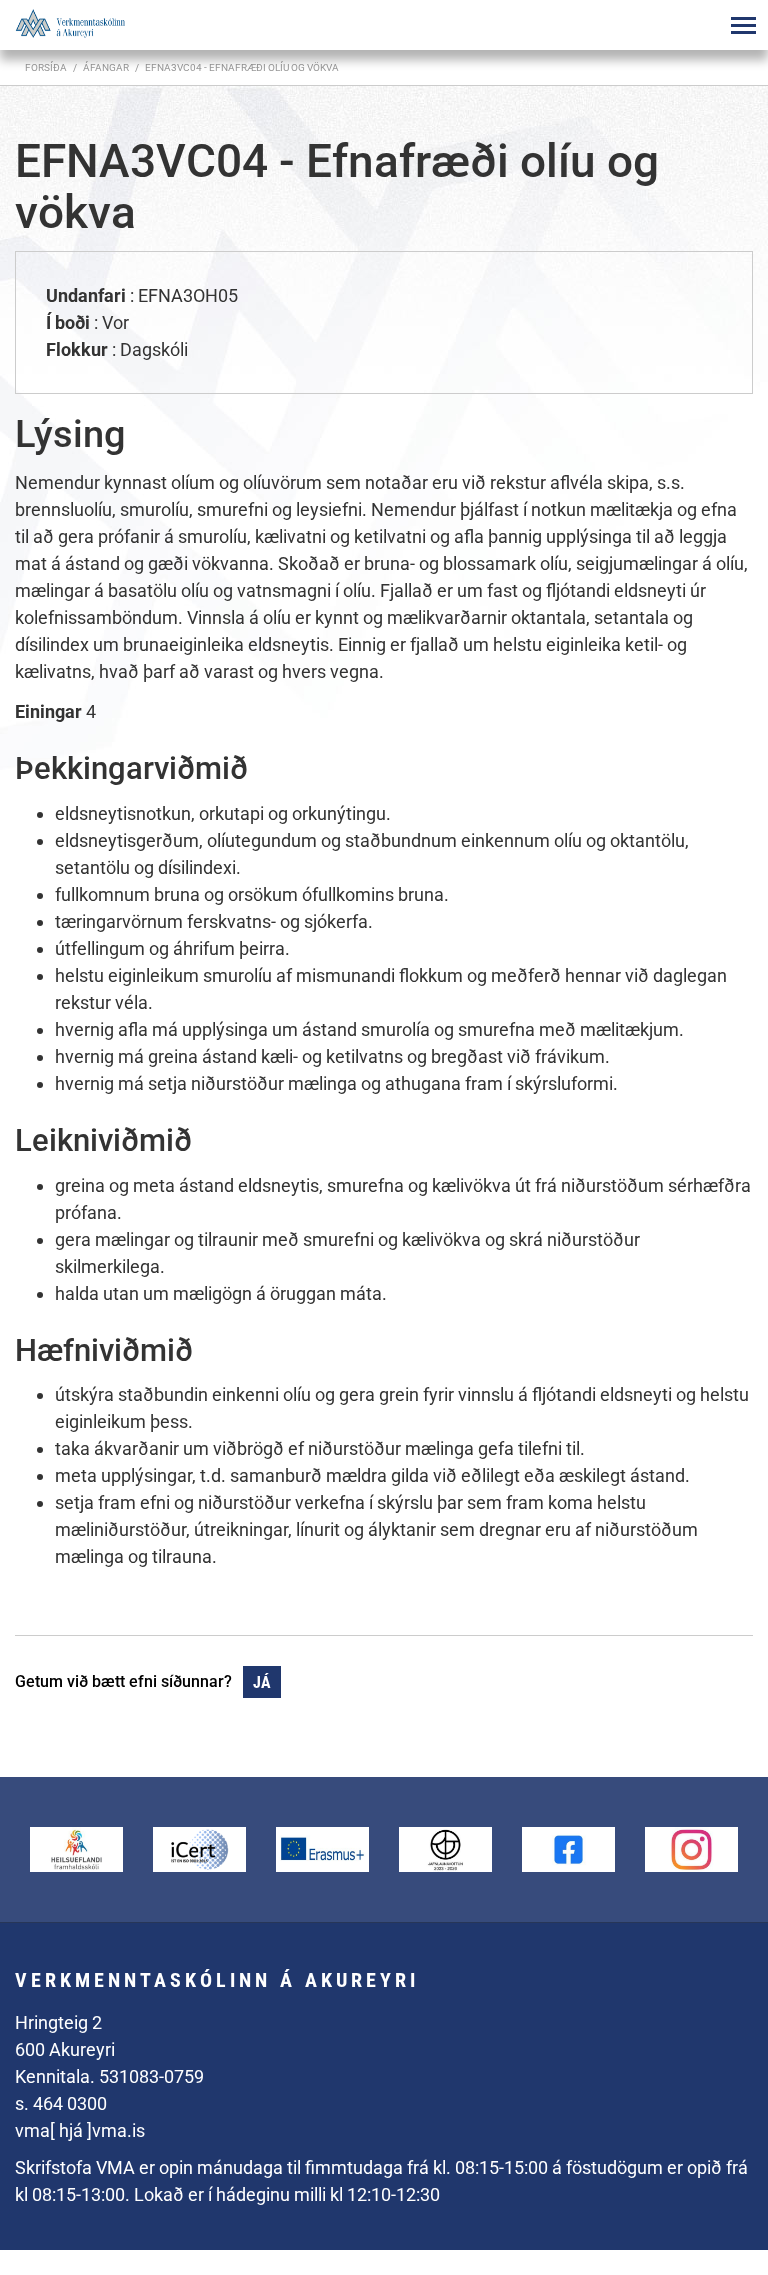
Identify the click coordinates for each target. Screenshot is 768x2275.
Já (262, 1682)
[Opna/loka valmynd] (743, 25)
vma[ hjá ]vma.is (80, 2130)
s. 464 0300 (61, 2103)
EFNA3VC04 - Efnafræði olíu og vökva (242, 67)
